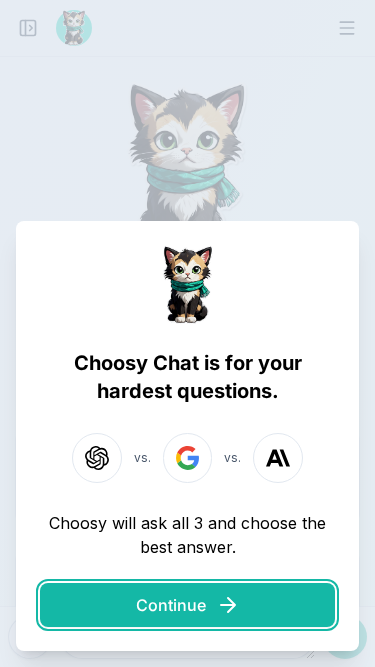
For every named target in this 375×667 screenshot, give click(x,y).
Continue (171, 605)
